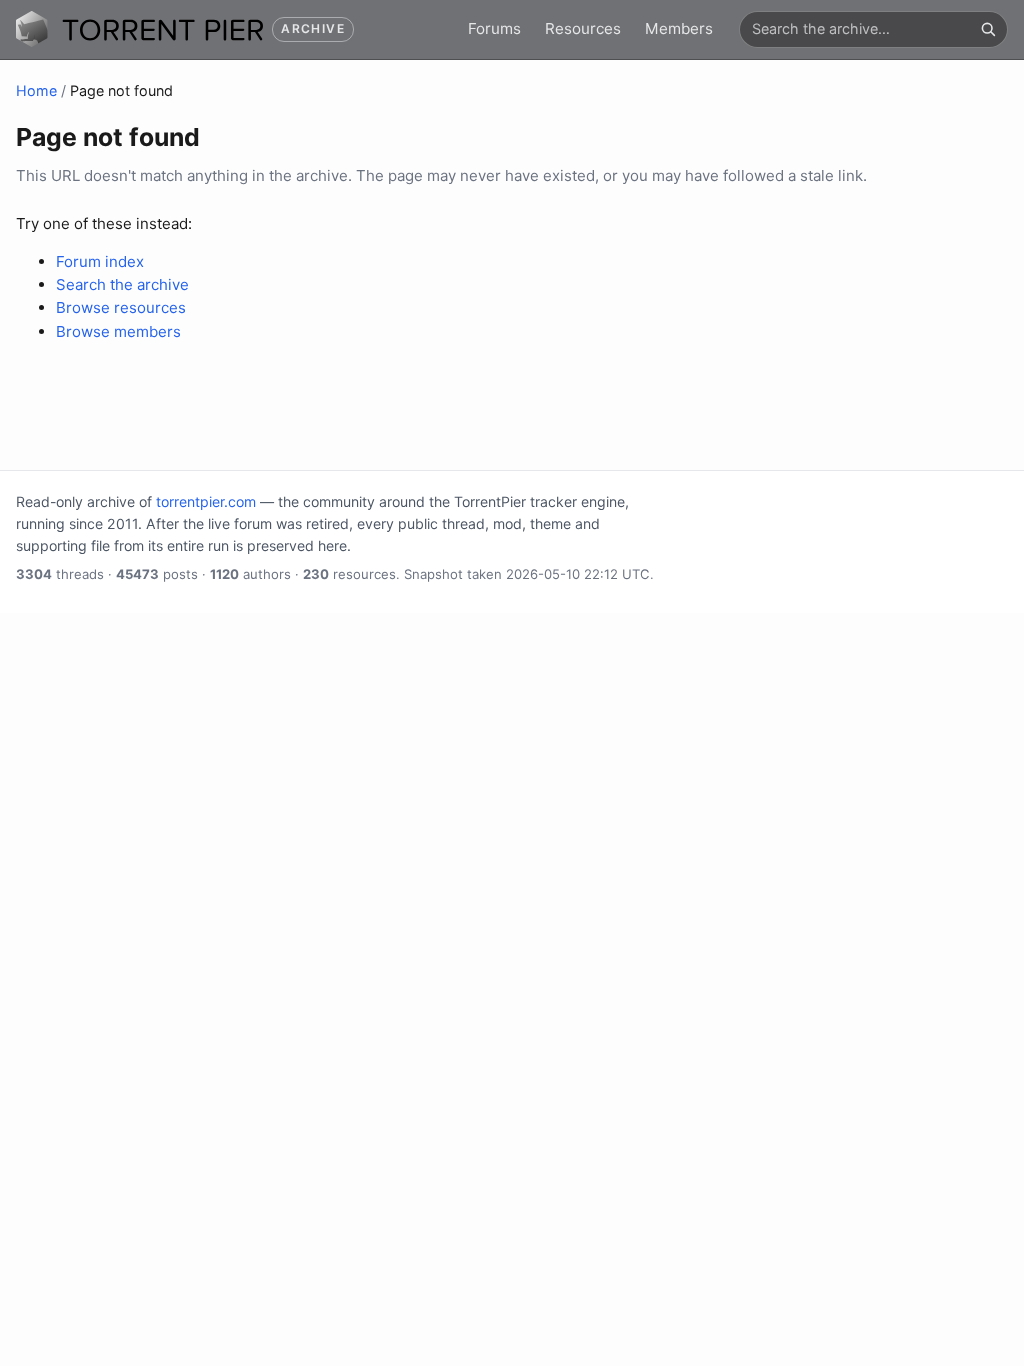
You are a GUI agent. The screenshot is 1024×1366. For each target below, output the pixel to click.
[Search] (988, 29)
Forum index (100, 261)
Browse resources (121, 307)
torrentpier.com (206, 501)
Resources (583, 28)
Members (679, 28)
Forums (494, 28)
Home (36, 90)
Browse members (118, 331)
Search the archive (122, 284)
